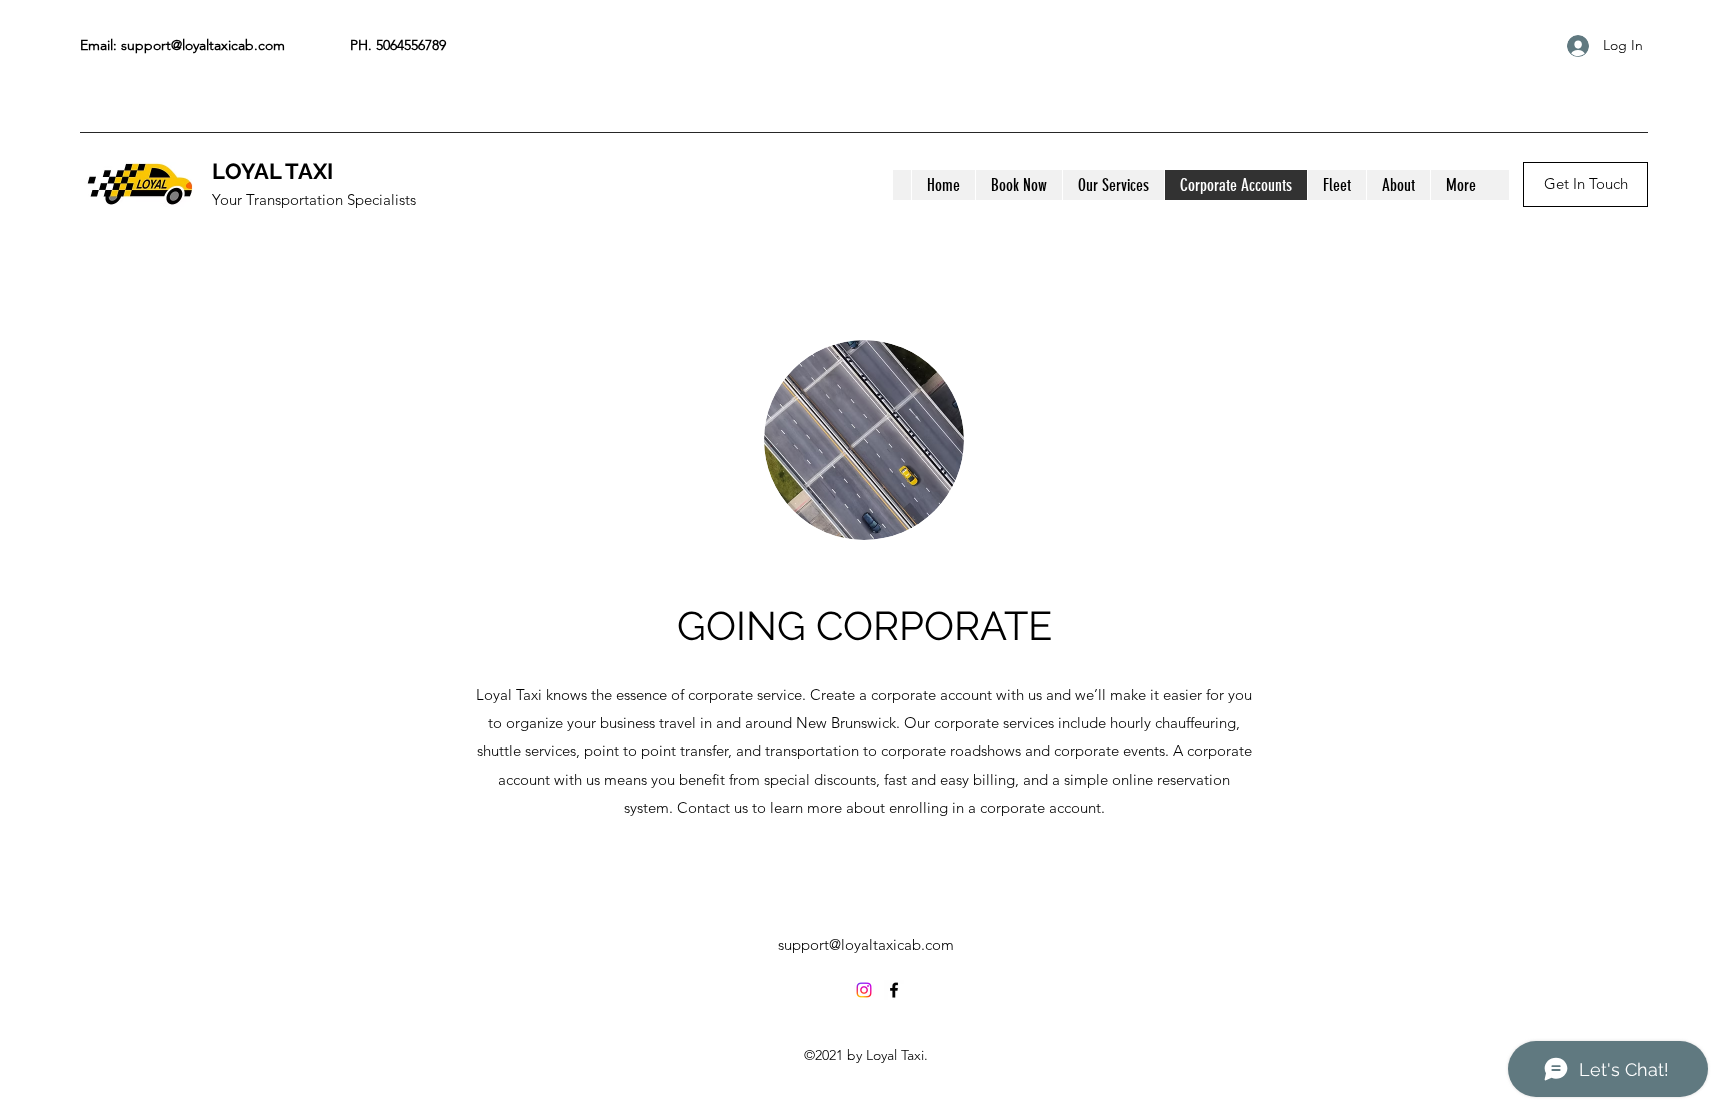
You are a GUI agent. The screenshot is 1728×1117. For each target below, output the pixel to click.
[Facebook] (894, 990)
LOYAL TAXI (272, 171)
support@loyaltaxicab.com (203, 45)
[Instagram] (864, 990)
